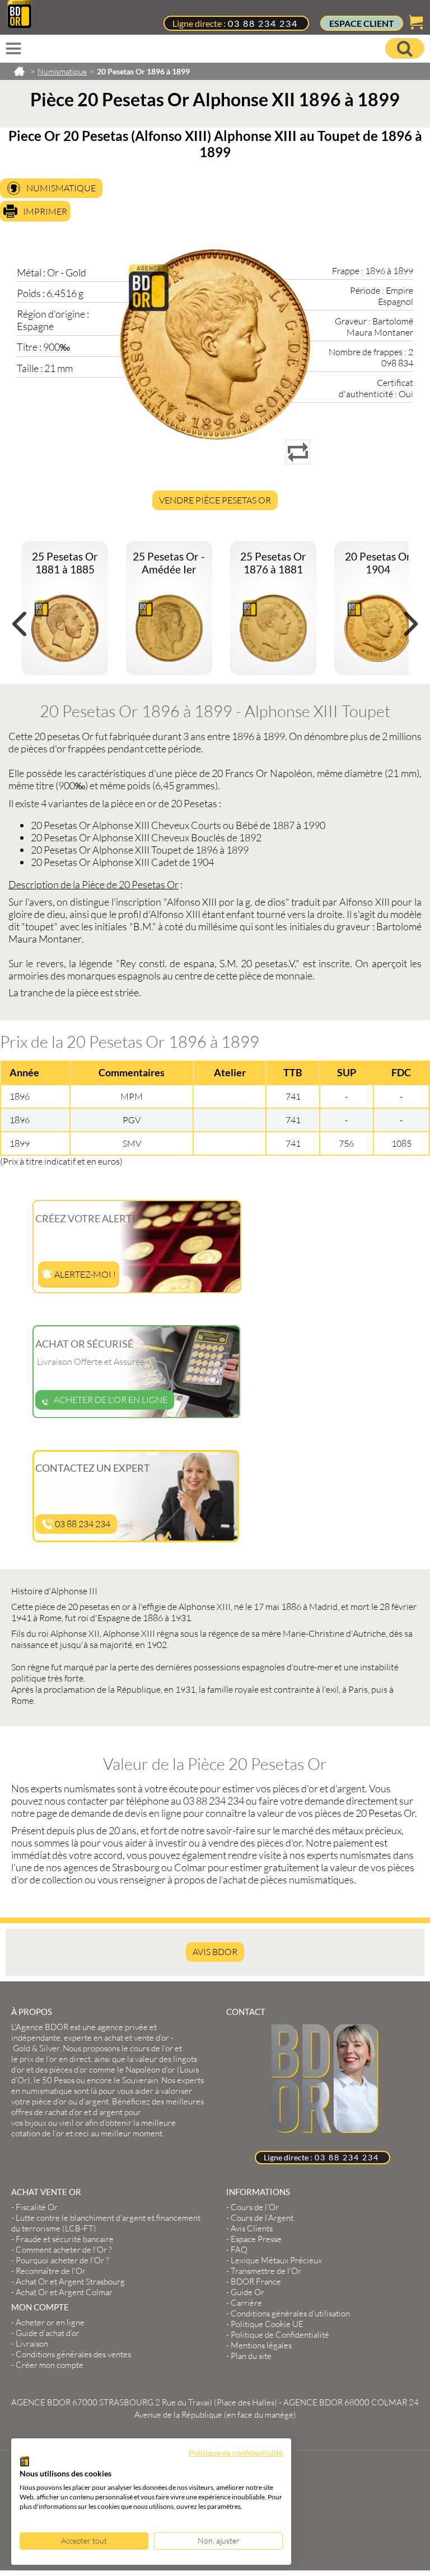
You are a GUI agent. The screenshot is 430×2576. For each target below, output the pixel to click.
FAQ (239, 2250)
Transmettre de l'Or (266, 2271)
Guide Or (247, 2292)
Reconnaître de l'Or (51, 2271)
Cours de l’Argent (262, 2218)
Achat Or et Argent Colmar (64, 2292)
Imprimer (45, 211)
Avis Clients (252, 2228)
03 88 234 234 (263, 23)
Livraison (32, 2344)
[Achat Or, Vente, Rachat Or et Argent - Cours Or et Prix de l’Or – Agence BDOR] (20, 25)
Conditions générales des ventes (73, 2354)
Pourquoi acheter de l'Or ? (62, 2260)
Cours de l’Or (255, 2207)
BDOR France (256, 2281)
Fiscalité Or (37, 2207)
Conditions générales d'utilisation (290, 2313)
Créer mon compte (50, 2365)
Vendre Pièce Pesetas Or (215, 500)
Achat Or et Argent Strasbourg (70, 2281)
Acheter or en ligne (50, 2322)
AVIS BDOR (215, 1952)
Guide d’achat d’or (48, 2333)
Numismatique (61, 188)
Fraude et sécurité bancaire (65, 2239)
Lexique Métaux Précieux (276, 2260)
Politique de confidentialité (236, 2453)
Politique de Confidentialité (280, 2335)
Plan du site (251, 2356)
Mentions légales (261, 2345)
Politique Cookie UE (267, 2324)
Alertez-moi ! (84, 1274)
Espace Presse (256, 2239)
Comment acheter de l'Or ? (64, 2250)
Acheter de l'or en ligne (111, 1400)
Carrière (246, 2303)
